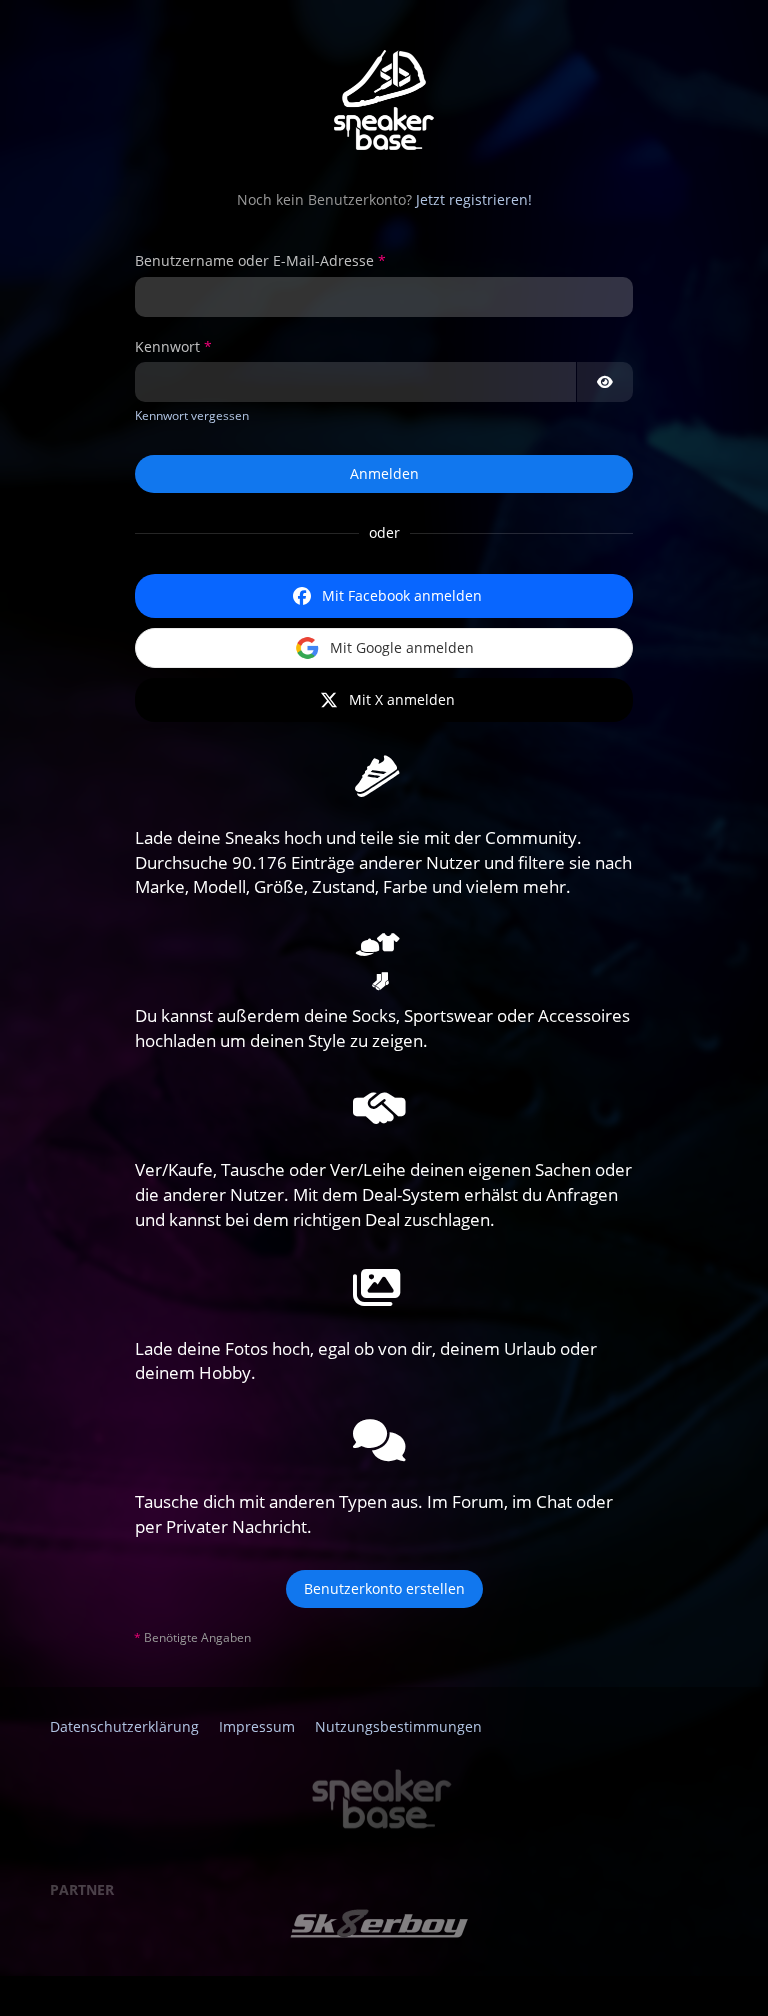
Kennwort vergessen (192, 415)
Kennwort (167, 346)
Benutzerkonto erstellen (384, 1588)
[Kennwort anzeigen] (605, 382)
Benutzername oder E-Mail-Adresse (254, 260)
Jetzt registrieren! (474, 199)
